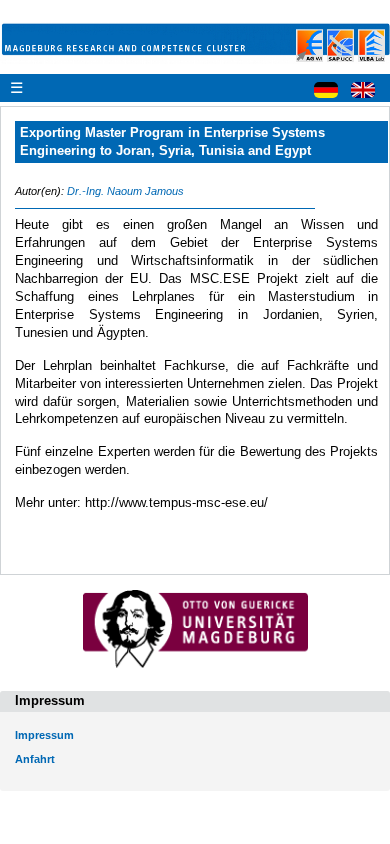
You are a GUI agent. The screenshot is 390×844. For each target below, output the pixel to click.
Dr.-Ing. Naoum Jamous (125, 191)
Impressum (44, 735)
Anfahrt (35, 759)
